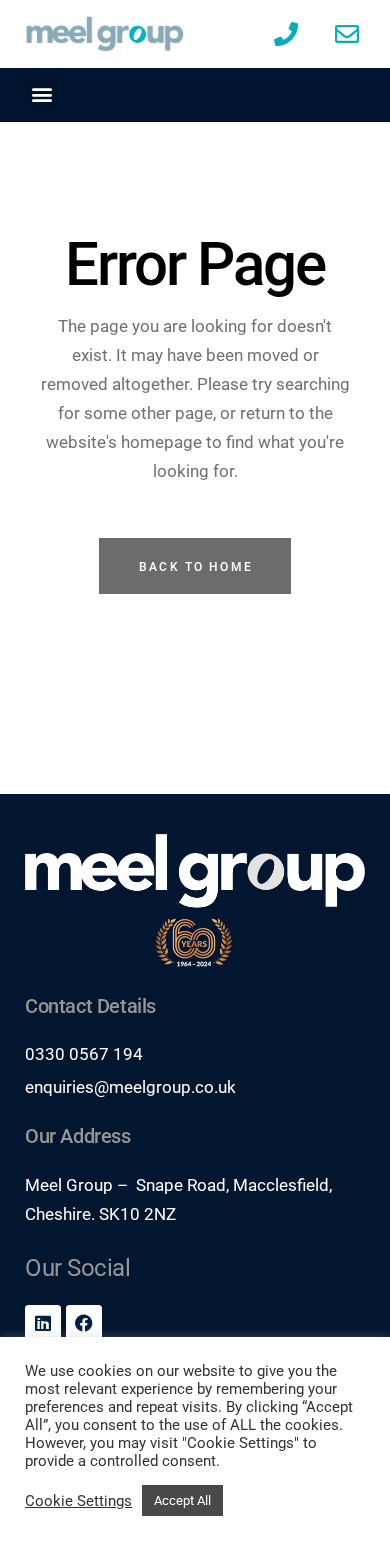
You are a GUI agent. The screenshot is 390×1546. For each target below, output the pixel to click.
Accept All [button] (182, 1500)
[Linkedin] (43, 1323)
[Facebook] (84, 1323)
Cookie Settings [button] (78, 1501)
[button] (41, 94)
